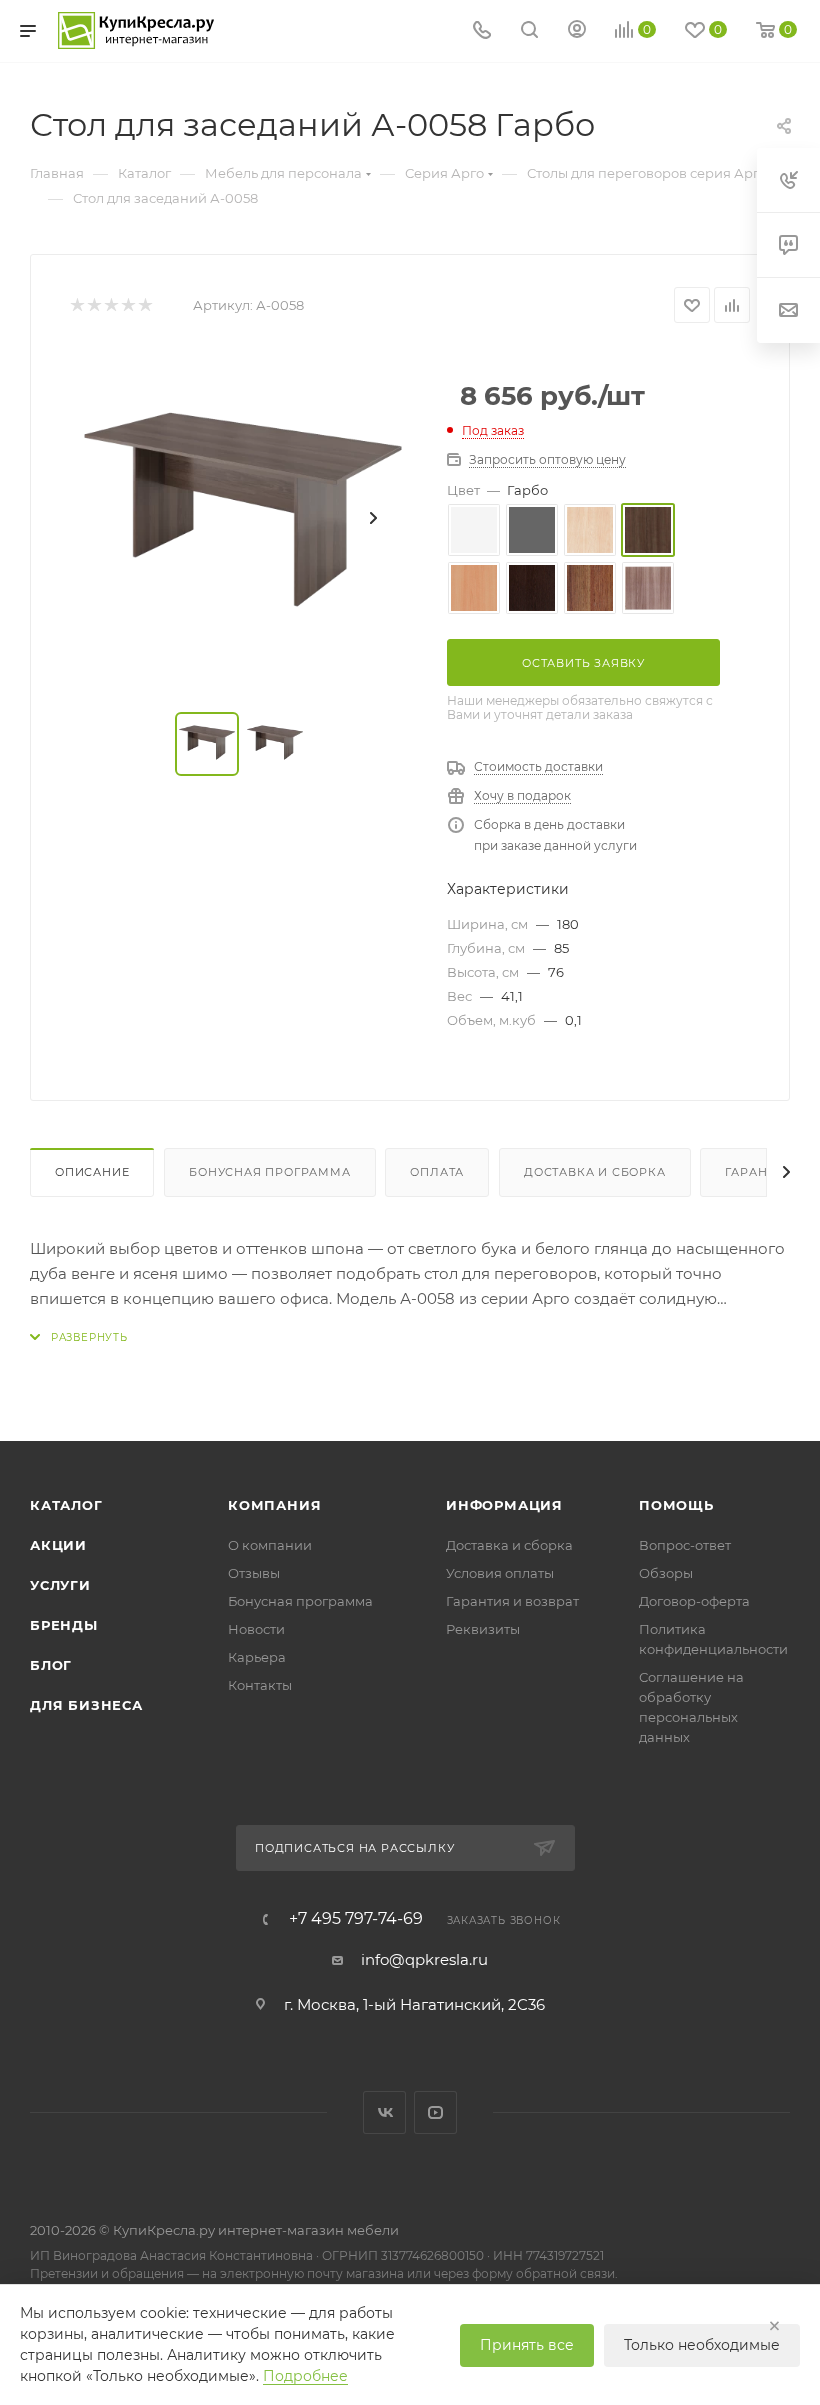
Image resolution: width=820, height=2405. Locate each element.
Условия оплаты (500, 1573)
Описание (92, 1172)
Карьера (257, 1657)
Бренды (64, 1625)
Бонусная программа (269, 1172)
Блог (51, 1665)
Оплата (437, 1172)
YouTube (435, 2112)
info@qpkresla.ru (424, 1959)
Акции (58, 1545)
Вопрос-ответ (685, 1545)
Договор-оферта (694, 1601)
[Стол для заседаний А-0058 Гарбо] (243, 518)
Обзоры (666, 1573)
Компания (274, 1505)
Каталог (66, 1505)
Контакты (260, 1685)
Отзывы (254, 1573)
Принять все (527, 2345)
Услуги (60, 1585)
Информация (504, 1505)
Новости (256, 1629)
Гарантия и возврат (512, 1601)
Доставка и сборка (595, 1172)
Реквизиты (483, 1629)
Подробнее (305, 2376)
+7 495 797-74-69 (356, 1919)
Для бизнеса (86, 1705)
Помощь (676, 1505)
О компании (270, 1545)
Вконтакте (384, 2112)
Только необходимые (702, 2345)
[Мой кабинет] (577, 31)
